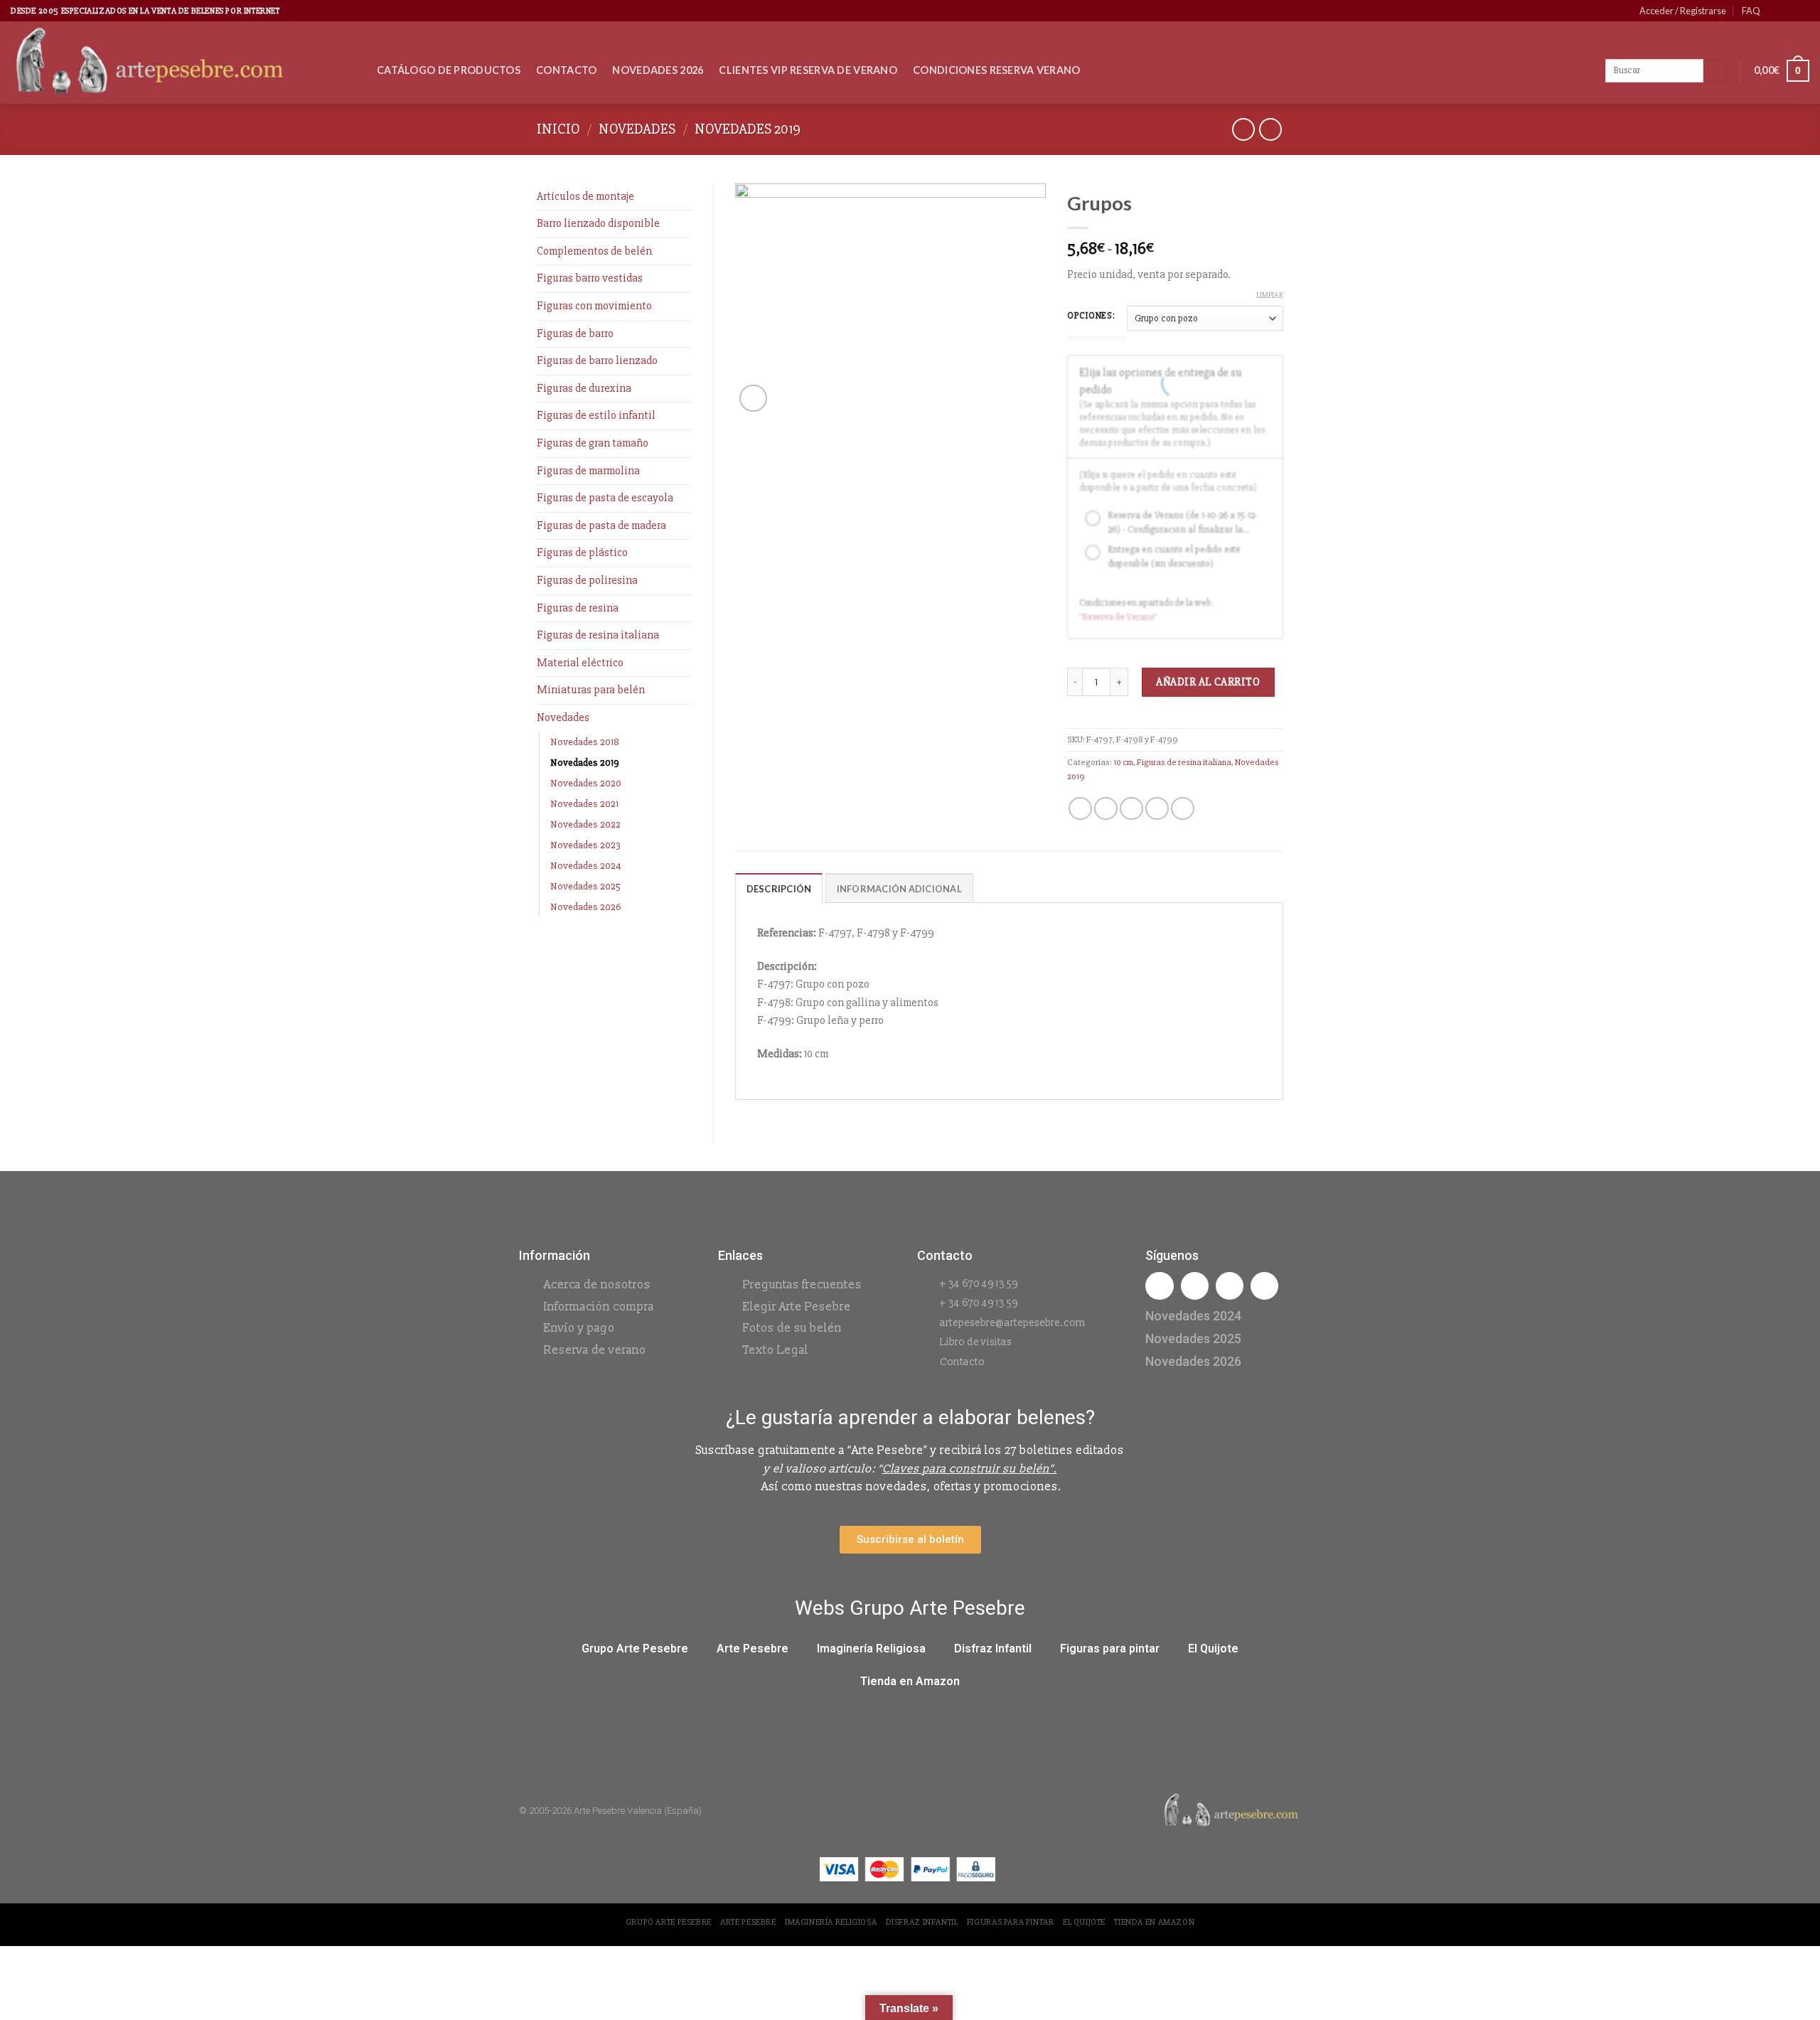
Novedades (637, 129)
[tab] (779, 888)
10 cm (1123, 762)
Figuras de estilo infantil (596, 415)
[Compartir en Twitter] (1106, 809)
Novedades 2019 (748, 129)
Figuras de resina (578, 608)
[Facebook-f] (1159, 1286)
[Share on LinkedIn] (1183, 809)
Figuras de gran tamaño (593, 443)
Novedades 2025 (585, 886)
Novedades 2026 (658, 70)
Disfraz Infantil (993, 1648)
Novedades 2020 (586, 783)
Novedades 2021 (584, 804)
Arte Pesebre (753, 1648)
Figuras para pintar (1110, 1648)
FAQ (1751, 11)
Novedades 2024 (586, 866)
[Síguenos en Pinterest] (1789, 11)
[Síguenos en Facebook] (1775, 11)
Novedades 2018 (585, 742)
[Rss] (1230, 1286)
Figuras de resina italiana (598, 635)
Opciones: (1091, 316)
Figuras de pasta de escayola (605, 498)
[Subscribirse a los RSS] (1802, 11)
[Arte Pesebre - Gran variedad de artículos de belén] (183, 63)
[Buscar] (1715, 71)
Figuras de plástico (582, 552)
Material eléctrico (580, 663)
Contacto (566, 70)
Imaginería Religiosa (871, 1648)
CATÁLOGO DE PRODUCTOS (449, 70)
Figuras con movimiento (594, 306)
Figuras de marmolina (588, 471)
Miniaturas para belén (591, 690)
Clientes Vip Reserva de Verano (808, 70)
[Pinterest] (1264, 1286)
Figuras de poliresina (587, 580)
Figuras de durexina (584, 388)
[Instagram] (1195, 1286)
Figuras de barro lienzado (597, 360)
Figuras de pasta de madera (601, 525)
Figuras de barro (575, 333)
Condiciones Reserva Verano (997, 70)
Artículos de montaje (585, 196)
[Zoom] (753, 399)
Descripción (779, 889)
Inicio (558, 129)
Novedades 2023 (585, 845)
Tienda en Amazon (910, 1681)
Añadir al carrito (1208, 682)
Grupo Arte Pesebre (635, 1648)
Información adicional (899, 889)
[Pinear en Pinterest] (1157, 809)
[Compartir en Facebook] (1080, 809)
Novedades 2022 (585, 824)
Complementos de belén (594, 251)
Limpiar (1270, 295)
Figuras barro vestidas (590, 278)
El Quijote (1213, 1648)
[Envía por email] (1131, 809)
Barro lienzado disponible (598, 223)
